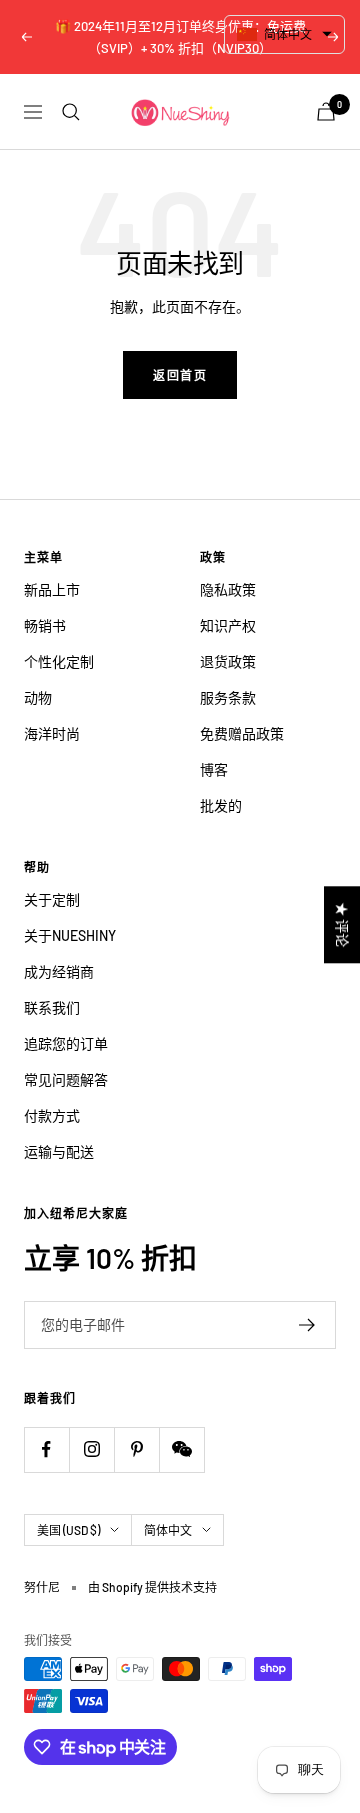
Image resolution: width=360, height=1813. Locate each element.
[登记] (307, 1325)
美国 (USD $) (68, 1530)
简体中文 (168, 1530)
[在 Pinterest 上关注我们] (136, 1449)
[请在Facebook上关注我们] (46, 1449)
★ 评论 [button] (342, 924)
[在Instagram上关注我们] (91, 1449)
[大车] (326, 111)
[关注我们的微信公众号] (181, 1449)
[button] (284, 34)
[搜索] (71, 112)
